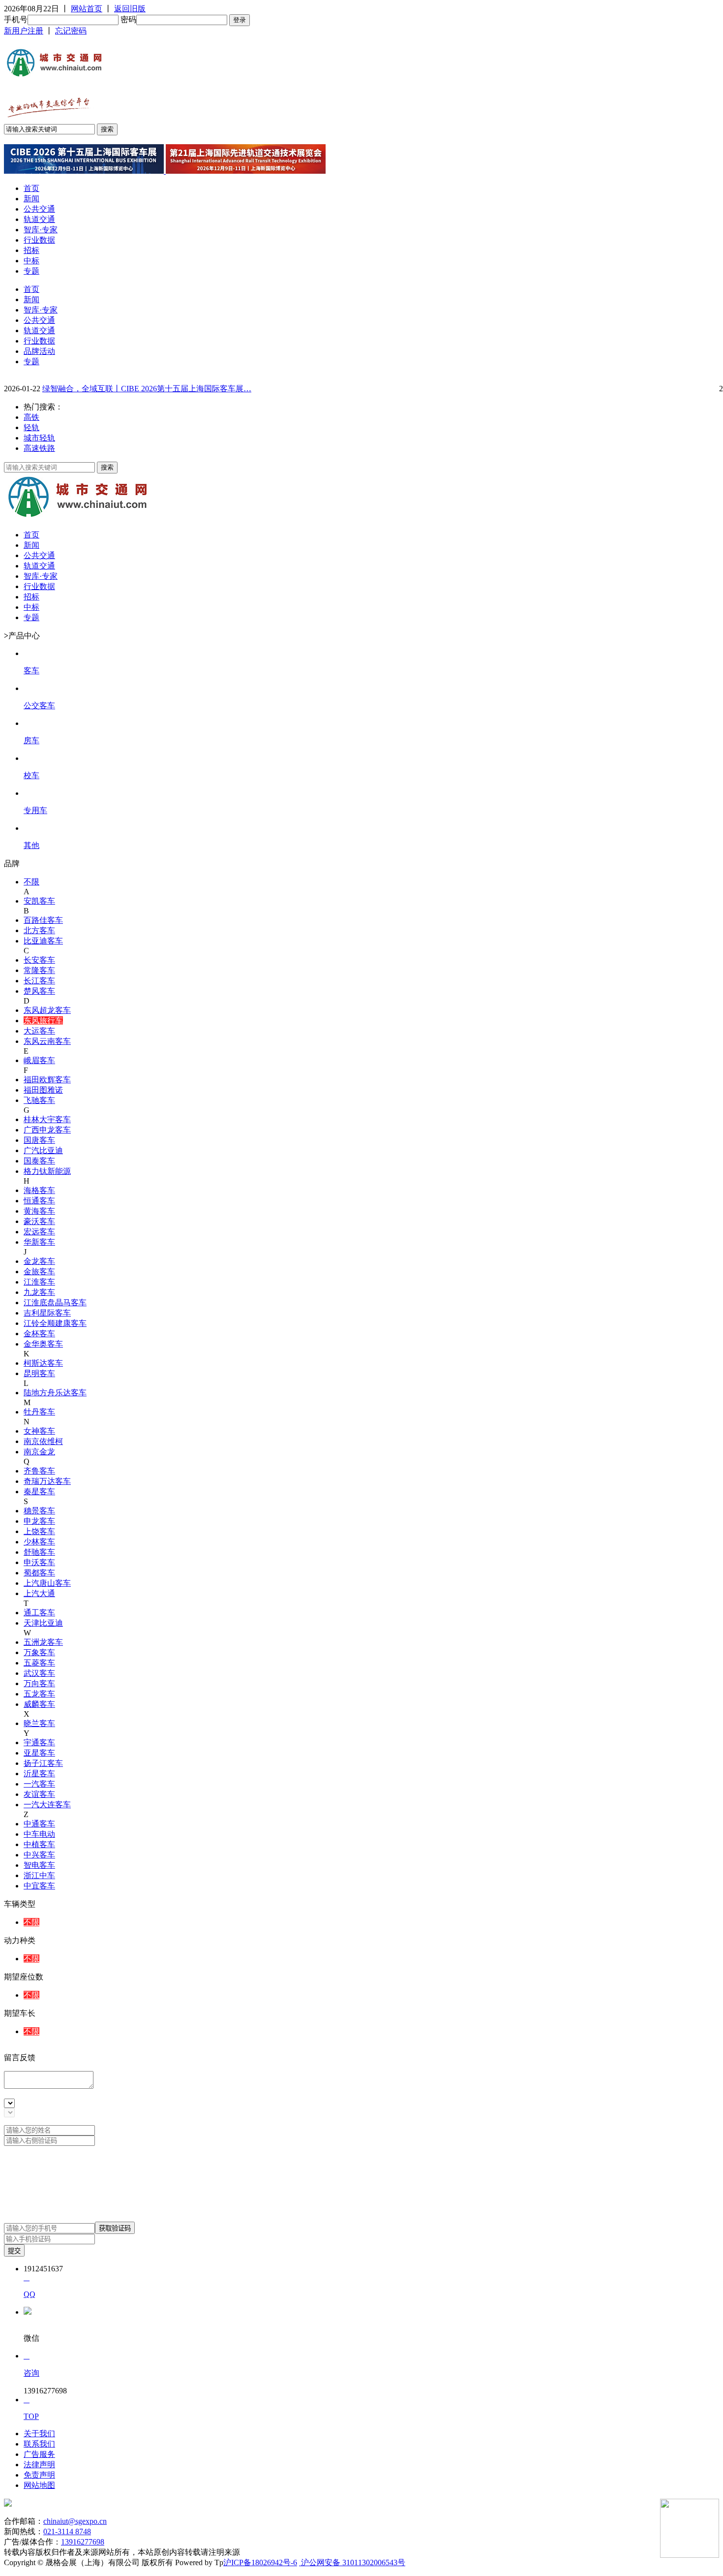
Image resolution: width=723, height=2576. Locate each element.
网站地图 (39, 2485)
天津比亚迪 (43, 1623)
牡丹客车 (39, 1412)
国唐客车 (39, 1140)
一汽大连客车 (47, 1805)
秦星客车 (39, 1492)
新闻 (31, 199)
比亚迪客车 (43, 941)
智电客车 (39, 1865)
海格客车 (39, 1190)
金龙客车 (39, 1261)
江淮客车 (39, 1282)
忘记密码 (71, 31)
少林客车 (39, 1542)
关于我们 (39, 2434)
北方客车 (39, 930)
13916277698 (83, 2542)
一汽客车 (39, 1784)
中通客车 (39, 1824)
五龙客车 (39, 1694)
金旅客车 (39, 1272)
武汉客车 (39, 1673)
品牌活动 (39, 351)
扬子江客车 (43, 1763)
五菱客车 (39, 1663)
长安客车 (39, 960)
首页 (31, 188)
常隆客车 (39, 970)
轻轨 (31, 427)
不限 (31, 882)
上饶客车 (39, 1531)
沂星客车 (39, 1774)
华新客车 (39, 1242)
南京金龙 (39, 1452)
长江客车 (39, 981)
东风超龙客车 (47, 1010)
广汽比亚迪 (43, 1150)
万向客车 (39, 1683)
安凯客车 (39, 901)
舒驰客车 (39, 1552)
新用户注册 (24, 31)
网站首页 (87, 9)
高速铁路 (39, 448)
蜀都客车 (39, 1573)
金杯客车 (39, 1334)
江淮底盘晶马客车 (55, 1303)
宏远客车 (39, 1232)
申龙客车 (39, 1521)
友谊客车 (39, 1794)
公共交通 (39, 209)
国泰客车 (39, 1161)
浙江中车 (39, 1875)
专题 (31, 271)
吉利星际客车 (47, 1313)
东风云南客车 (47, 1041)
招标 (31, 250)
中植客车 (39, 1844)
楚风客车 (39, 991)
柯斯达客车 (43, 1363)
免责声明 (39, 2475)
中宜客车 (39, 1886)
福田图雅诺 (43, 1090)
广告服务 (39, 2454)
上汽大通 (39, 1593)
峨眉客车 (39, 1060)
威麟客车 (39, 1704)
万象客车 (39, 1652)
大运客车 (39, 1031)
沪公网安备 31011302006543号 (352, 2562)
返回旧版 (130, 9)
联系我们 (39, 2444)
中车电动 (39, 1834)
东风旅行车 (43, 1021)
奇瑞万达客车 (47, 1481)
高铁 (31, 417)
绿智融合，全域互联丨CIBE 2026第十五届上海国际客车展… (147, 389)
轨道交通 (39, 219)
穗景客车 (39, 1511)
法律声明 (39, 2465)
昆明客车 (39, 1373)
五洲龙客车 (43, 1642)
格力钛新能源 (47, 1171)
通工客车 (39, 1613)
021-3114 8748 (67, 2531)
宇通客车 (39, 1743)
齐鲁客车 (39, 1471)
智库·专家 (41, 230)
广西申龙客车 (47, 1130)
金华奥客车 (43, 1344)
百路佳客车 (43, 920)
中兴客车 (39, 1855)
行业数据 (39, 240)
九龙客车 (39, 1292)
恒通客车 (39, 1201)
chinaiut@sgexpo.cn (75, 2521)
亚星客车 (39, 1753)
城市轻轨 (39, 438)
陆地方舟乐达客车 (55, 1393)
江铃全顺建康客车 (55, 1323)
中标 (31, 261)
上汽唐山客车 (47, 1583)
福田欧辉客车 (47, 1080)
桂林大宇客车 (47, 1119)
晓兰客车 (39, 1723)
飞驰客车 (39, 1100)
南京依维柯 (43, 1441)
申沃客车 (39, 1562)
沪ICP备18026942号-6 (260, 2562)
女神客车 (39, 1431)
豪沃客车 (39, 1221)
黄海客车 (39, 1211)
